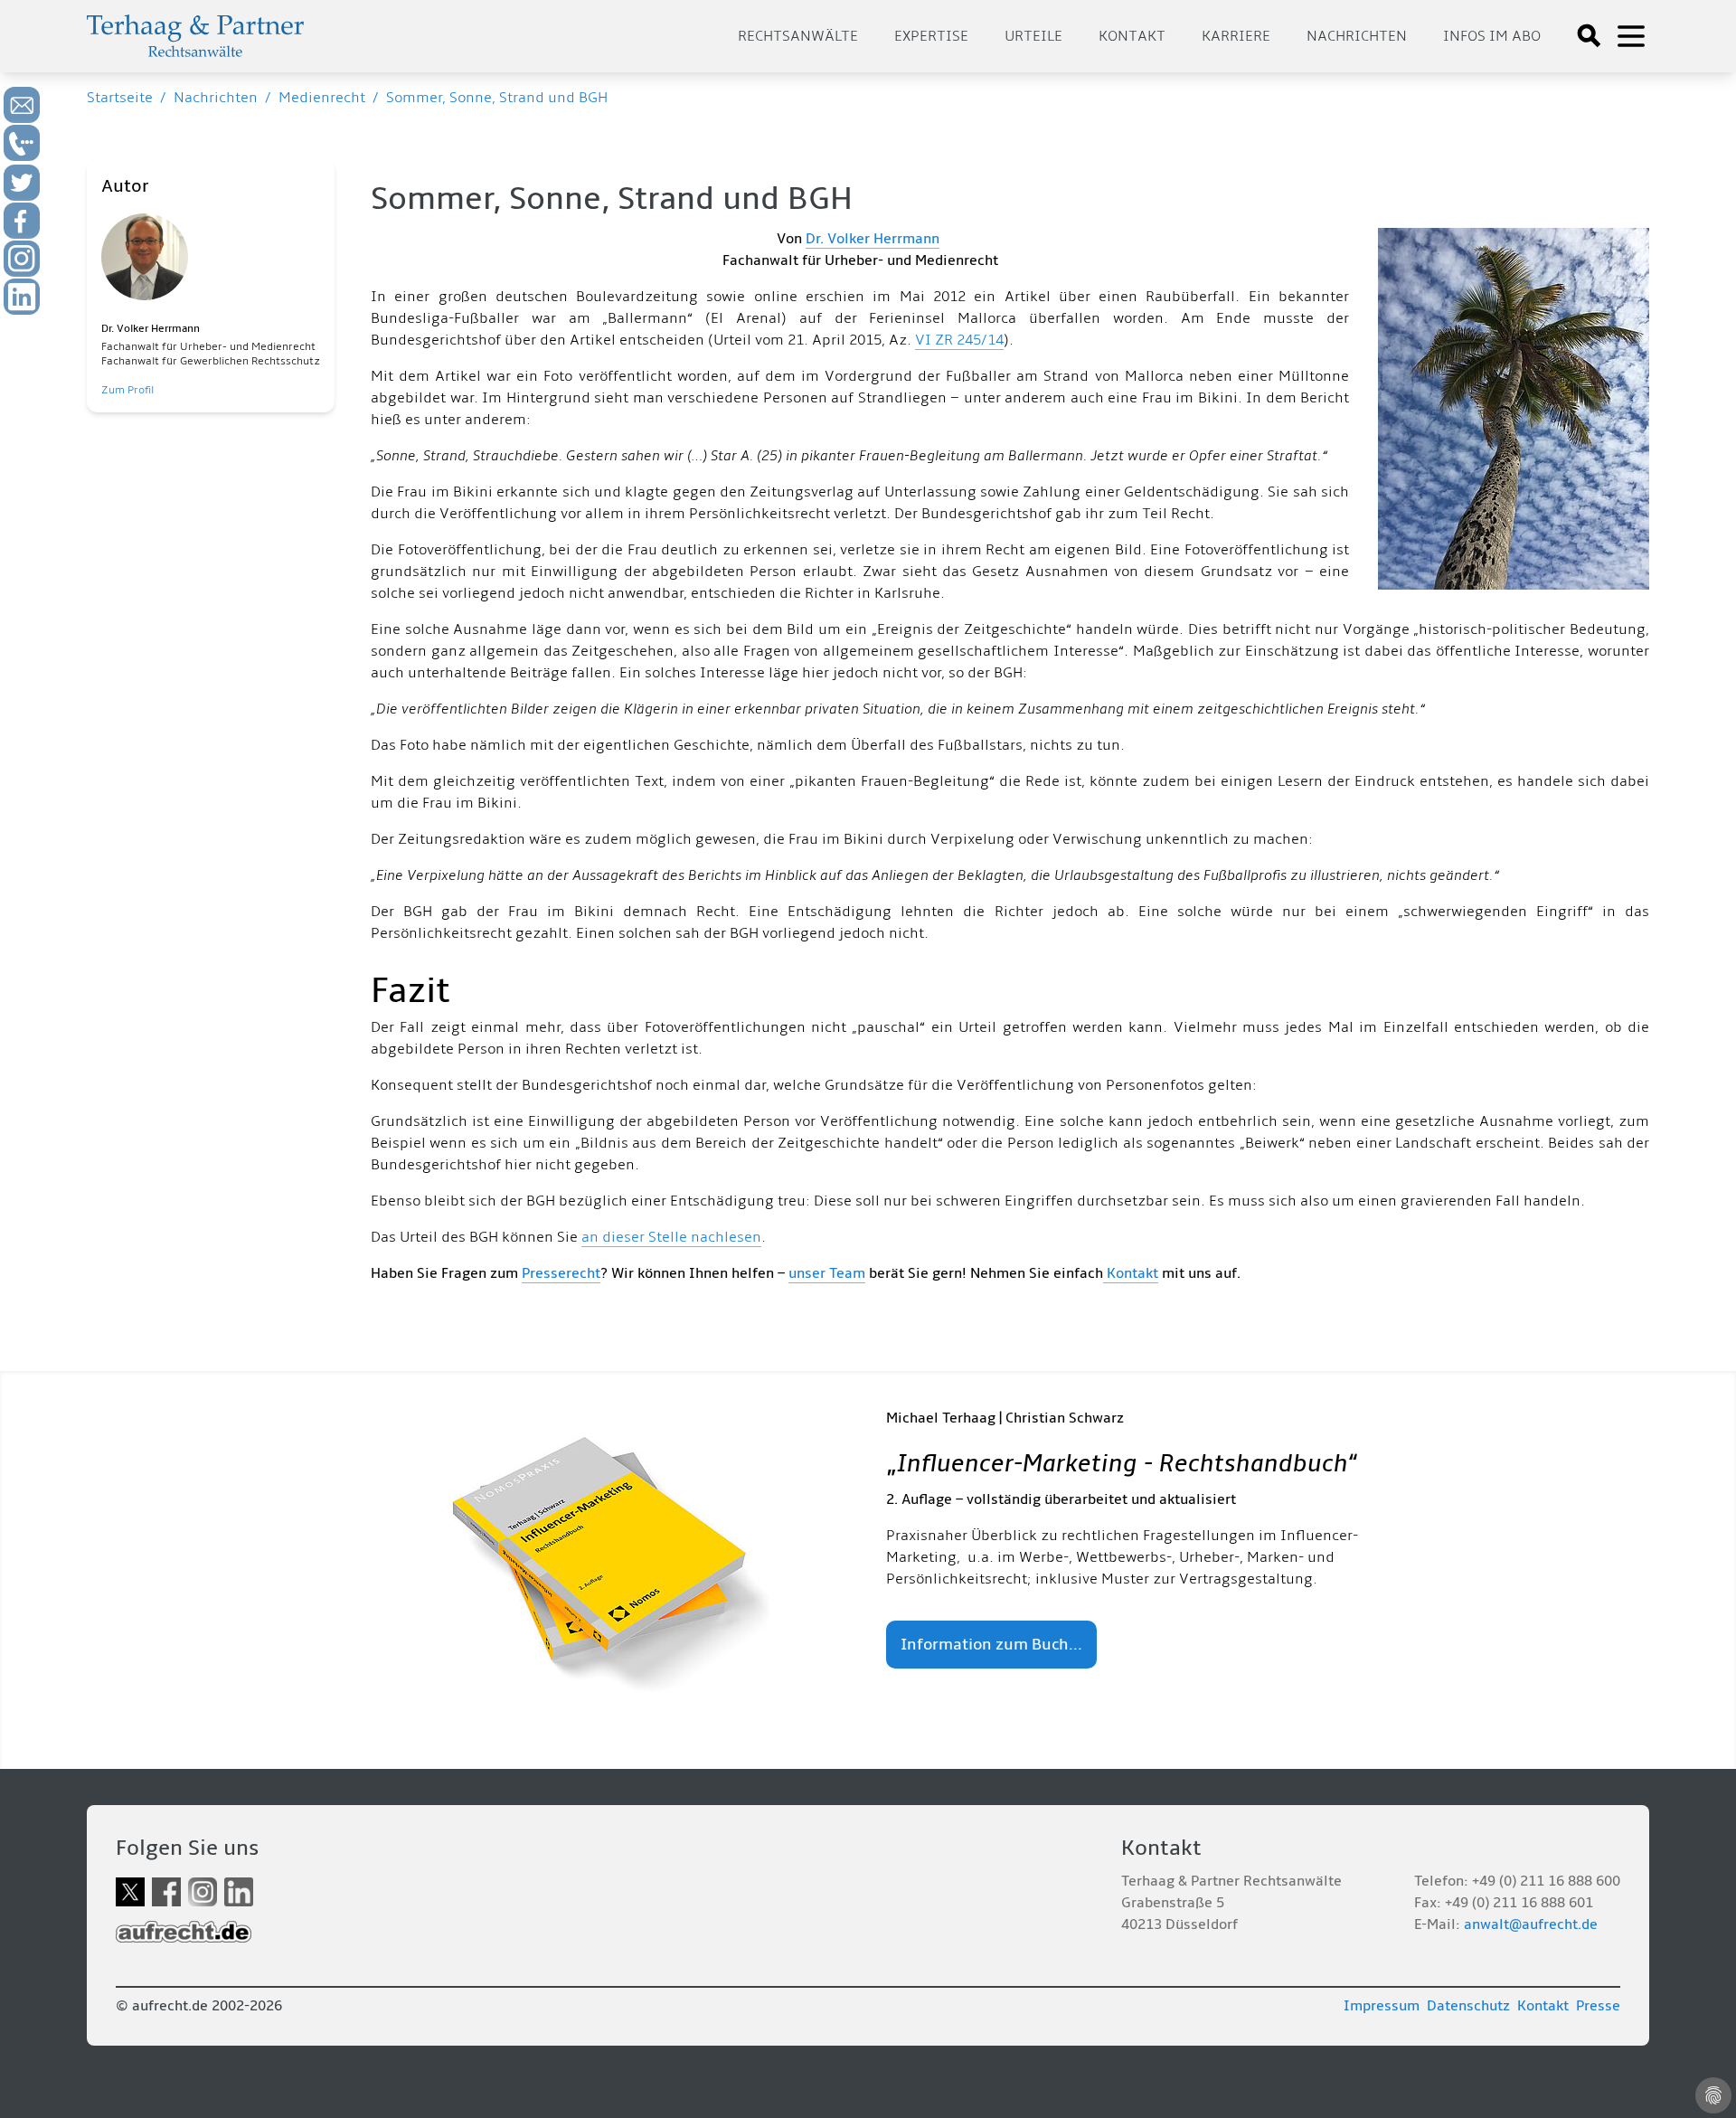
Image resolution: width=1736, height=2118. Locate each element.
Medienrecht (322, 98)
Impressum (1382, 2006)
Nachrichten (1357, 36)
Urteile (1033, 36)
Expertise (931, 36)
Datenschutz (1468, 2006)
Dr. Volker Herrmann (873, 239)
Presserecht (561, 1273)
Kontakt (1132, 36)
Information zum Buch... (991, 1645)
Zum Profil (127, 390)
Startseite (120, 98)
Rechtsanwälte (798, 36)
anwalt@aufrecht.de (1531, 1924)
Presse (1598, 2006)
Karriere (1236, 36)
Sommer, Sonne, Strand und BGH (497, 98)
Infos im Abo (1492, 36)
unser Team (827, 1273)
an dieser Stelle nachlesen (671, 1237)
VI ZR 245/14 (959, 340)
